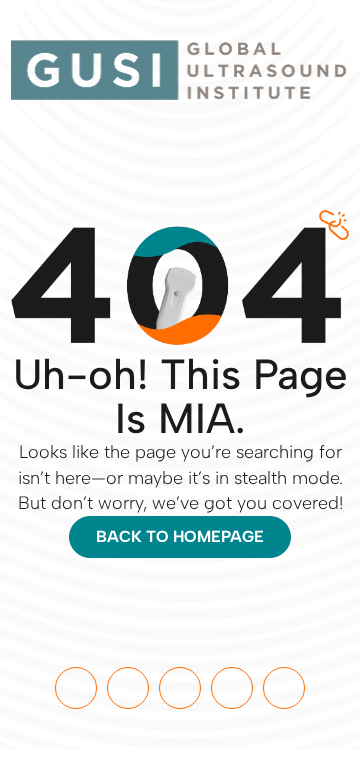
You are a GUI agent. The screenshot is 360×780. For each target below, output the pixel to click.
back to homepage (180, 536)
